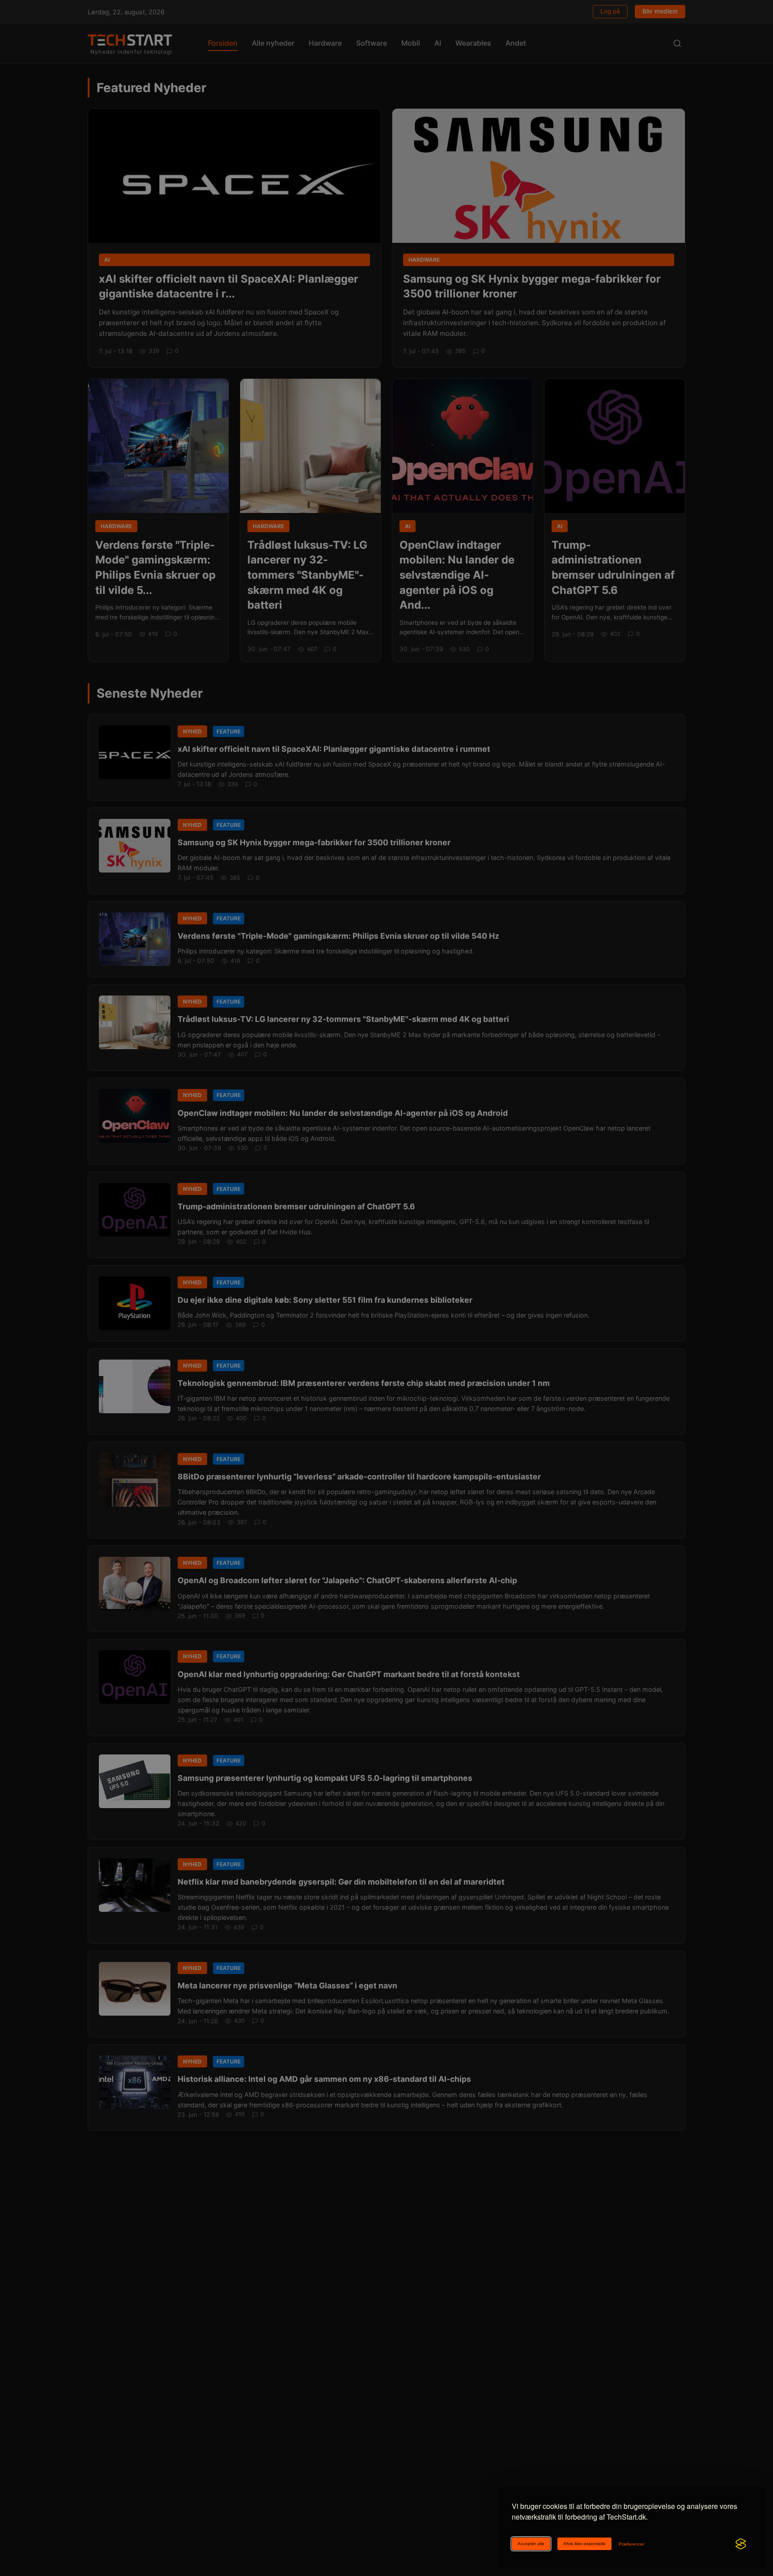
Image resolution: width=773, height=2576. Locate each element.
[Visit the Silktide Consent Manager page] (741, 2544)
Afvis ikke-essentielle (584, 2544)
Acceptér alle (531, 2544)
